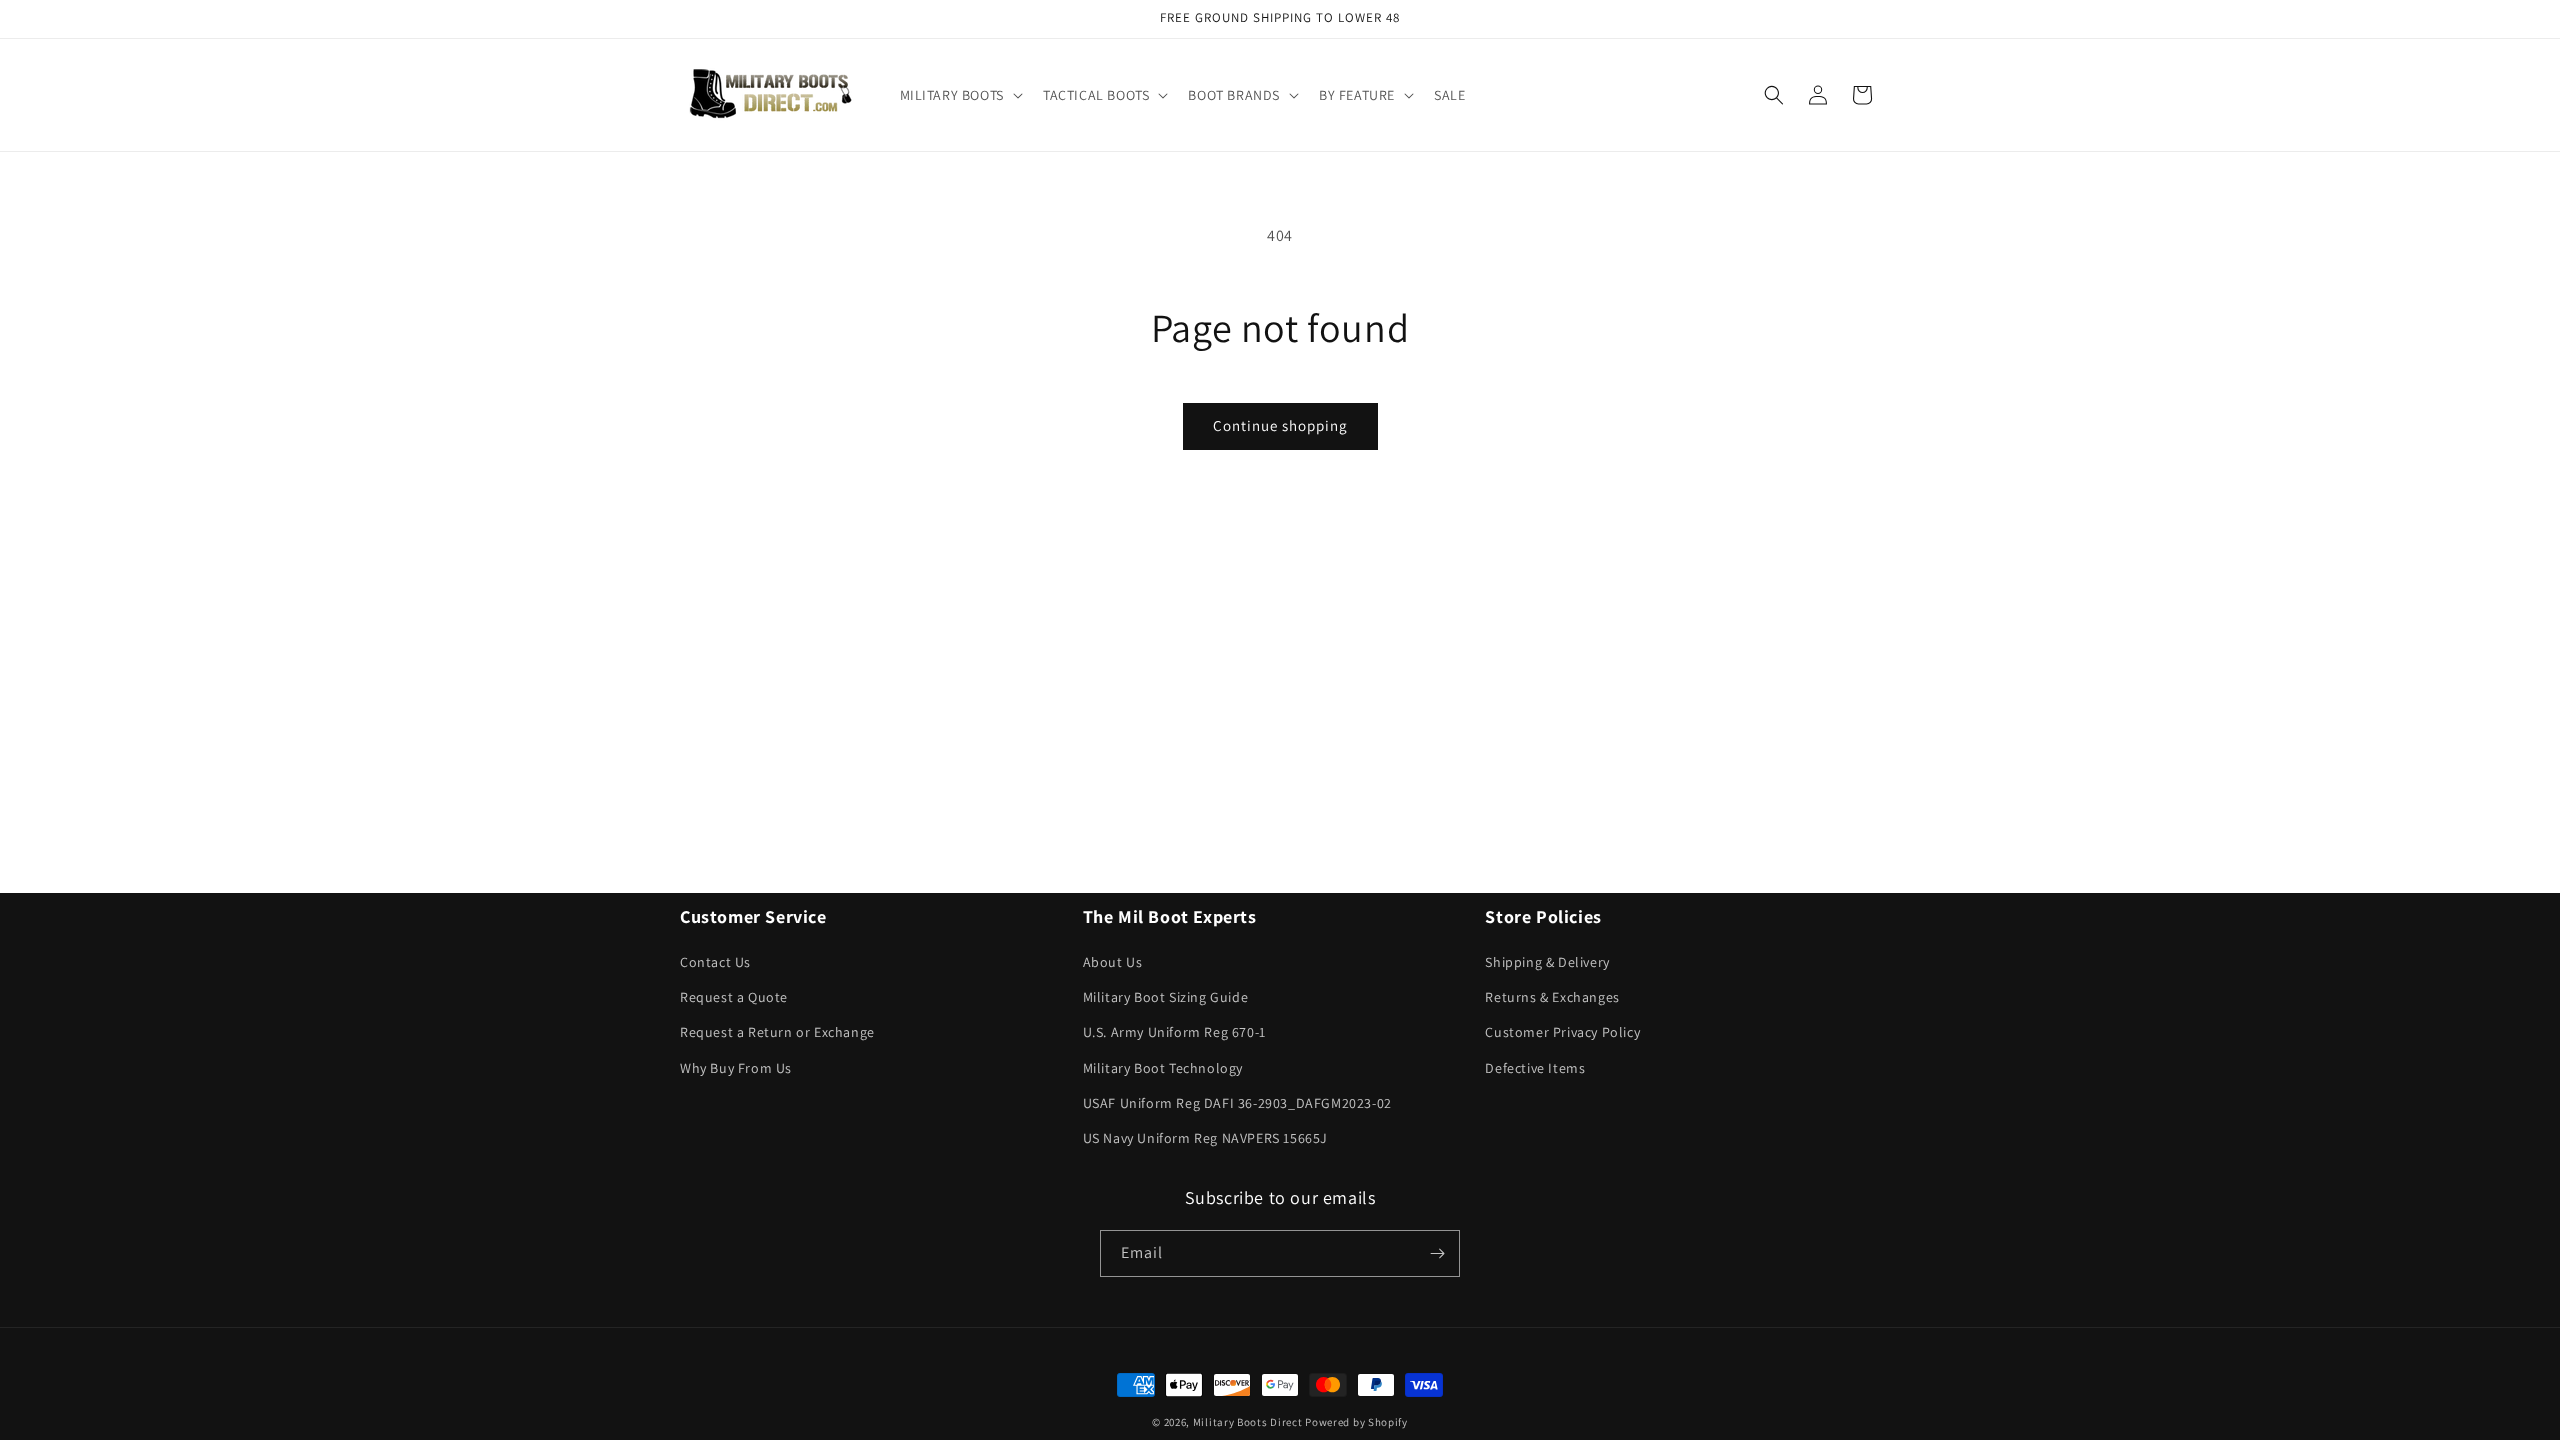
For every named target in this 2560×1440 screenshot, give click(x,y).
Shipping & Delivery (1547, 962)
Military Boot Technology (1163, 1068)
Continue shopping (1280, 425)
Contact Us (715, 962)
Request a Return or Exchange (777, 1032)
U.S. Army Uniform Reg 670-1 (1174, 1032)
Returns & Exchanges (1552, 997)
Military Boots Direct (1248, 1422)
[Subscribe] (1437, 1253)
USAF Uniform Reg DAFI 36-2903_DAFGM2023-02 (1237, 1103)
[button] (959, 95)
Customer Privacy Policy (1562, 1032)
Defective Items (1535, 1068)
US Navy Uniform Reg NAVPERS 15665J (1205, 1138)
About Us (1113, 962)
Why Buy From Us (736, 1068)
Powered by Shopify (1356, 1422)
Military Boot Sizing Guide (1166, 997)
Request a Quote (734, 997)
